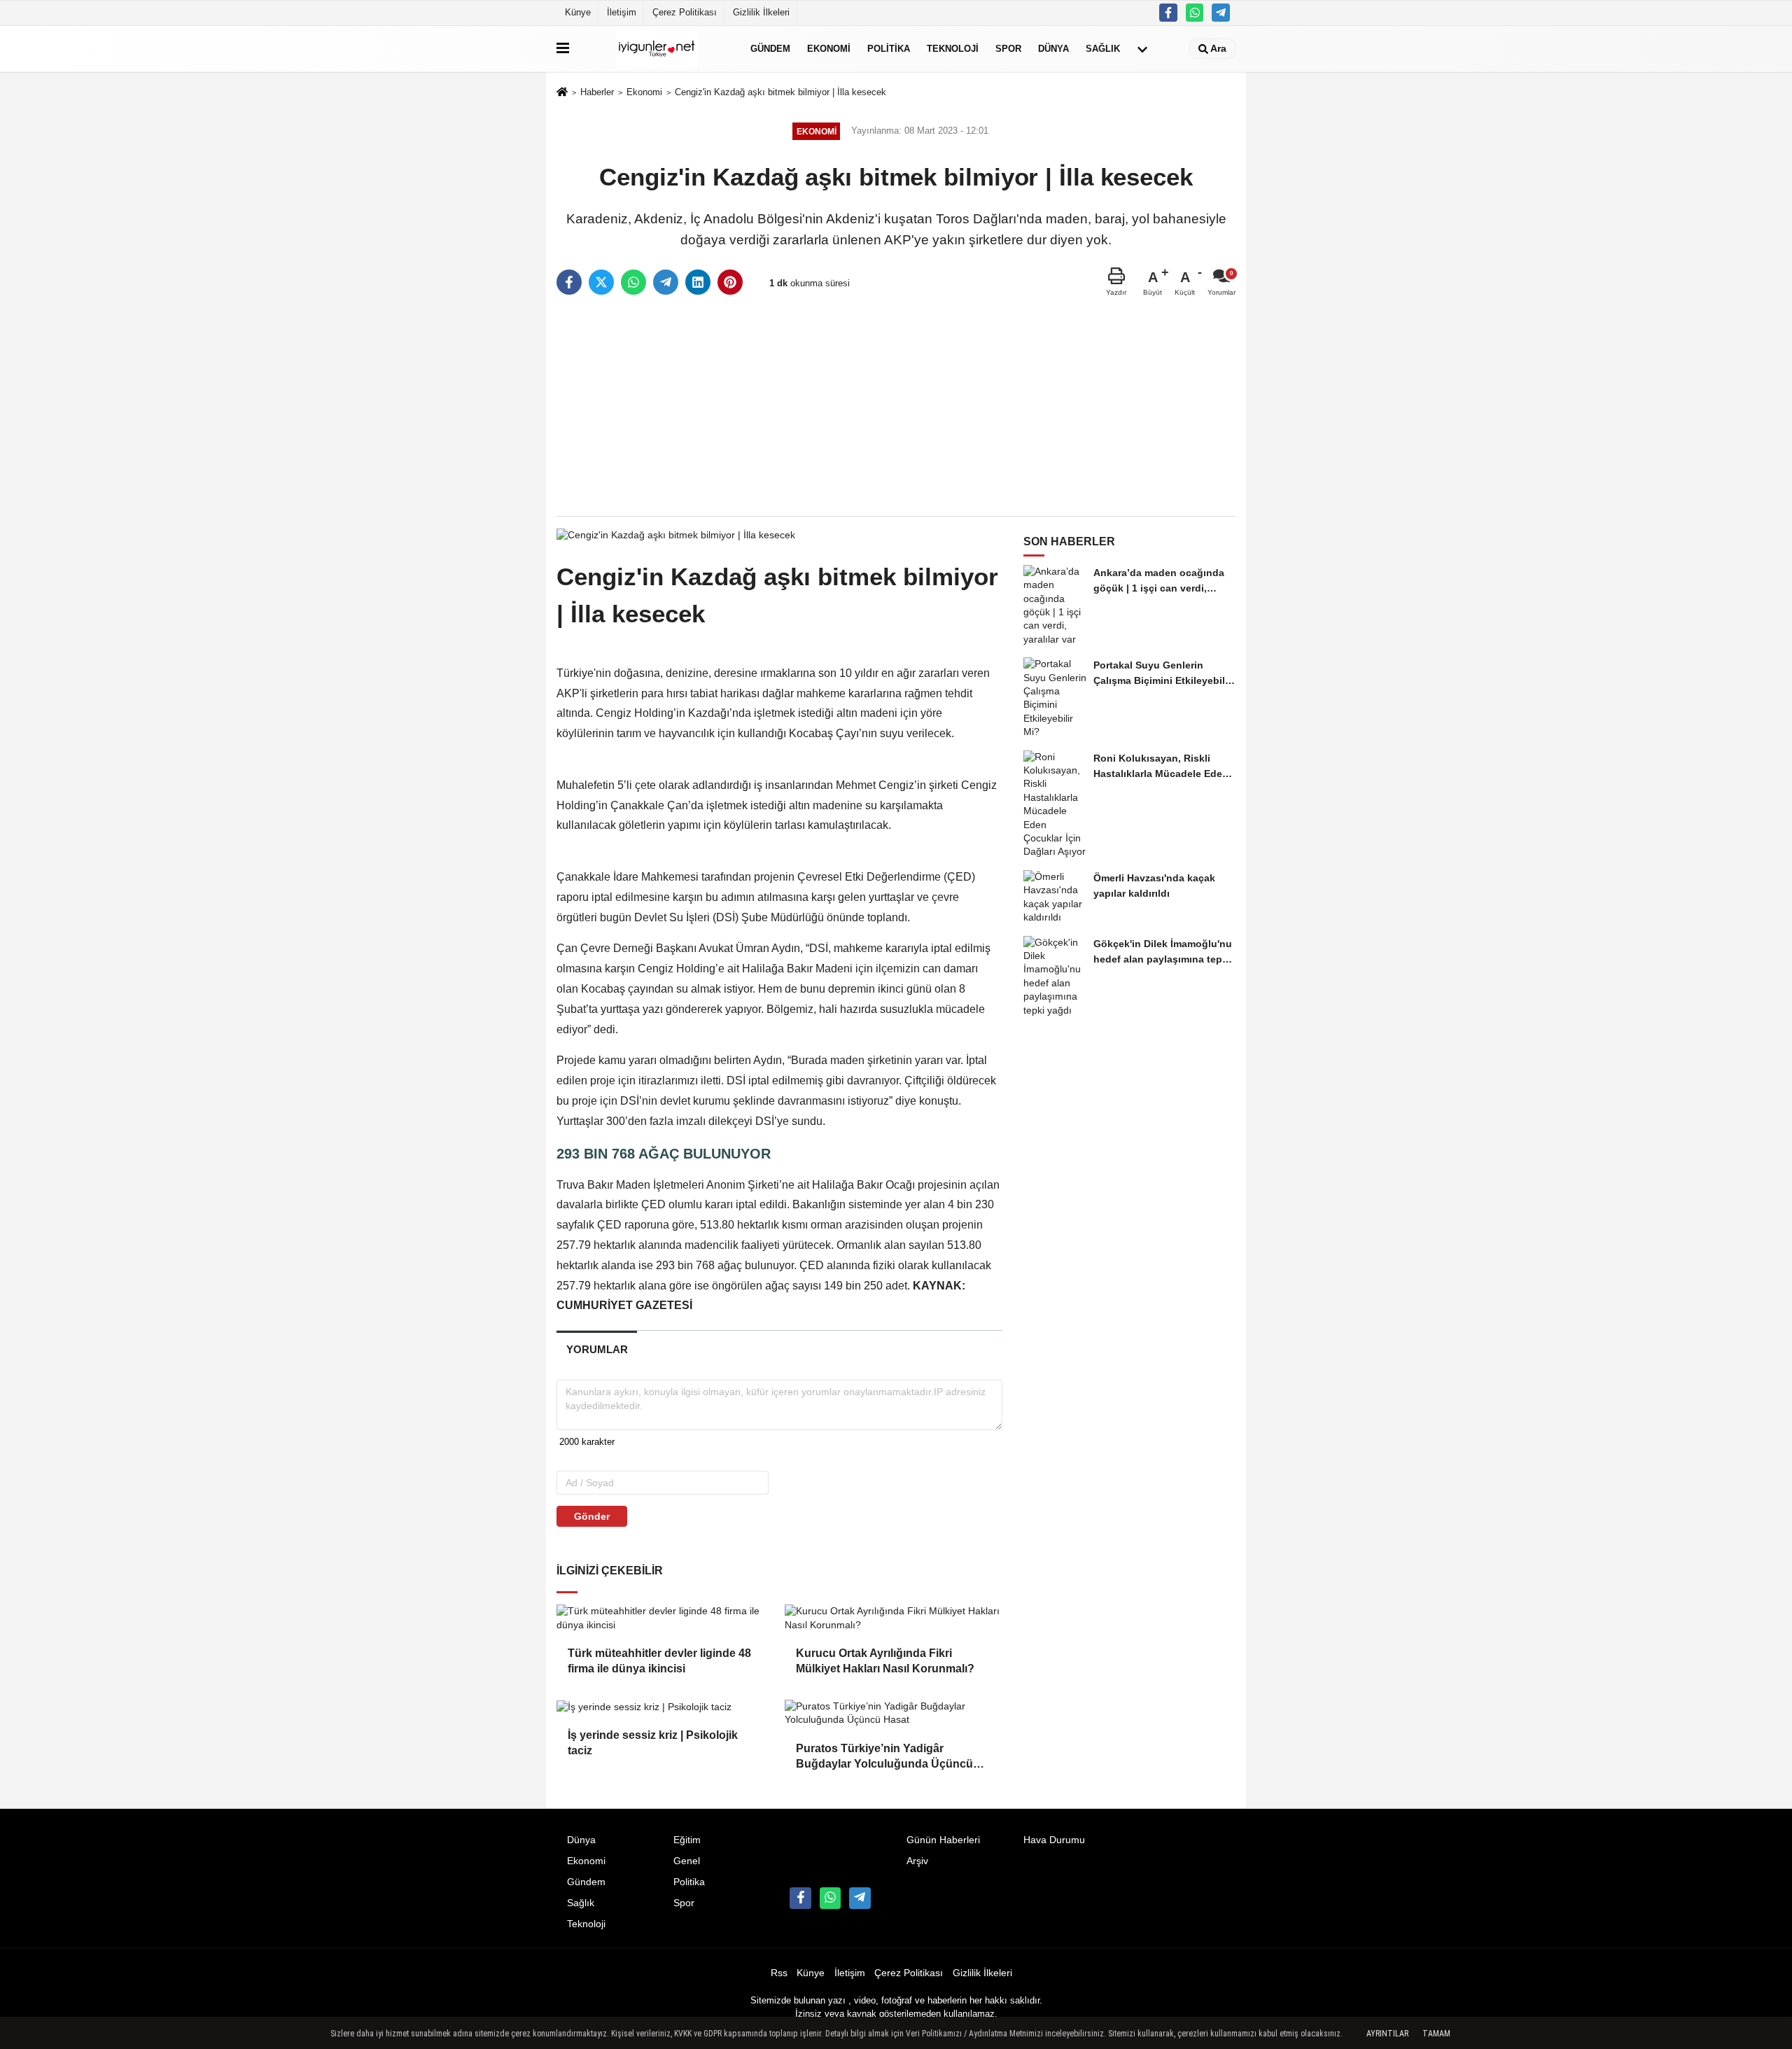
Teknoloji (953, 49)
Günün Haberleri (943, 1840)
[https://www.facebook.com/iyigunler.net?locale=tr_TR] (1168, 13)
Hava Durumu (1054, 1840)
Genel (687, 1861)
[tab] (597, 1349)
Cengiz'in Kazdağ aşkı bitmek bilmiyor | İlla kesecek (780, 92)
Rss (779, 1973)
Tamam (1436, 2034)
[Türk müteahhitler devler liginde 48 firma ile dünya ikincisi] (665, 1618)
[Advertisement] (896, 407)
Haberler (597, 92)
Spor (1008, 49)
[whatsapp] (633, 282)
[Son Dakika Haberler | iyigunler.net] (657, 49)
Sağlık (1103, 49)
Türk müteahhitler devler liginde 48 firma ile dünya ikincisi (659, 1661)
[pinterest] (730, 282)
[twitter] (601, 282)
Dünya (1053, 49)
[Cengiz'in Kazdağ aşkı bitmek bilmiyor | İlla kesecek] (676, 534)
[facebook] (569, 282)
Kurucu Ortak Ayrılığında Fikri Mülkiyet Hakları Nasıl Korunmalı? (885, 1661)
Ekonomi (829, 49)
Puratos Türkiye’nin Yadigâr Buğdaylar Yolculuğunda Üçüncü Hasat (884, 1757)
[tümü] (1142, 49)
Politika (889, 49)
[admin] (1221, 13)
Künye (578, 12)
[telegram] (666, 282)
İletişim (622, 12)
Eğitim (687, 1840)
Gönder (592, 1516)
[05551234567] (1195, 13)
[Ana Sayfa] (562, 93)
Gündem (770, 49)
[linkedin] (698, 282)
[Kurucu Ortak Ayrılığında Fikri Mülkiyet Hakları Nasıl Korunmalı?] (893, 1618)
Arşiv (917, 1861)
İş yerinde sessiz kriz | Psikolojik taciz (653, 1743)
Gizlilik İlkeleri (761, 12)
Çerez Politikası (685, 12)
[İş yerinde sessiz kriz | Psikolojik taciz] (665, 1707)
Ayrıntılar (1387, 2034)
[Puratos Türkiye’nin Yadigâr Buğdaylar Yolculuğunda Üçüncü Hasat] (893, 1713)
